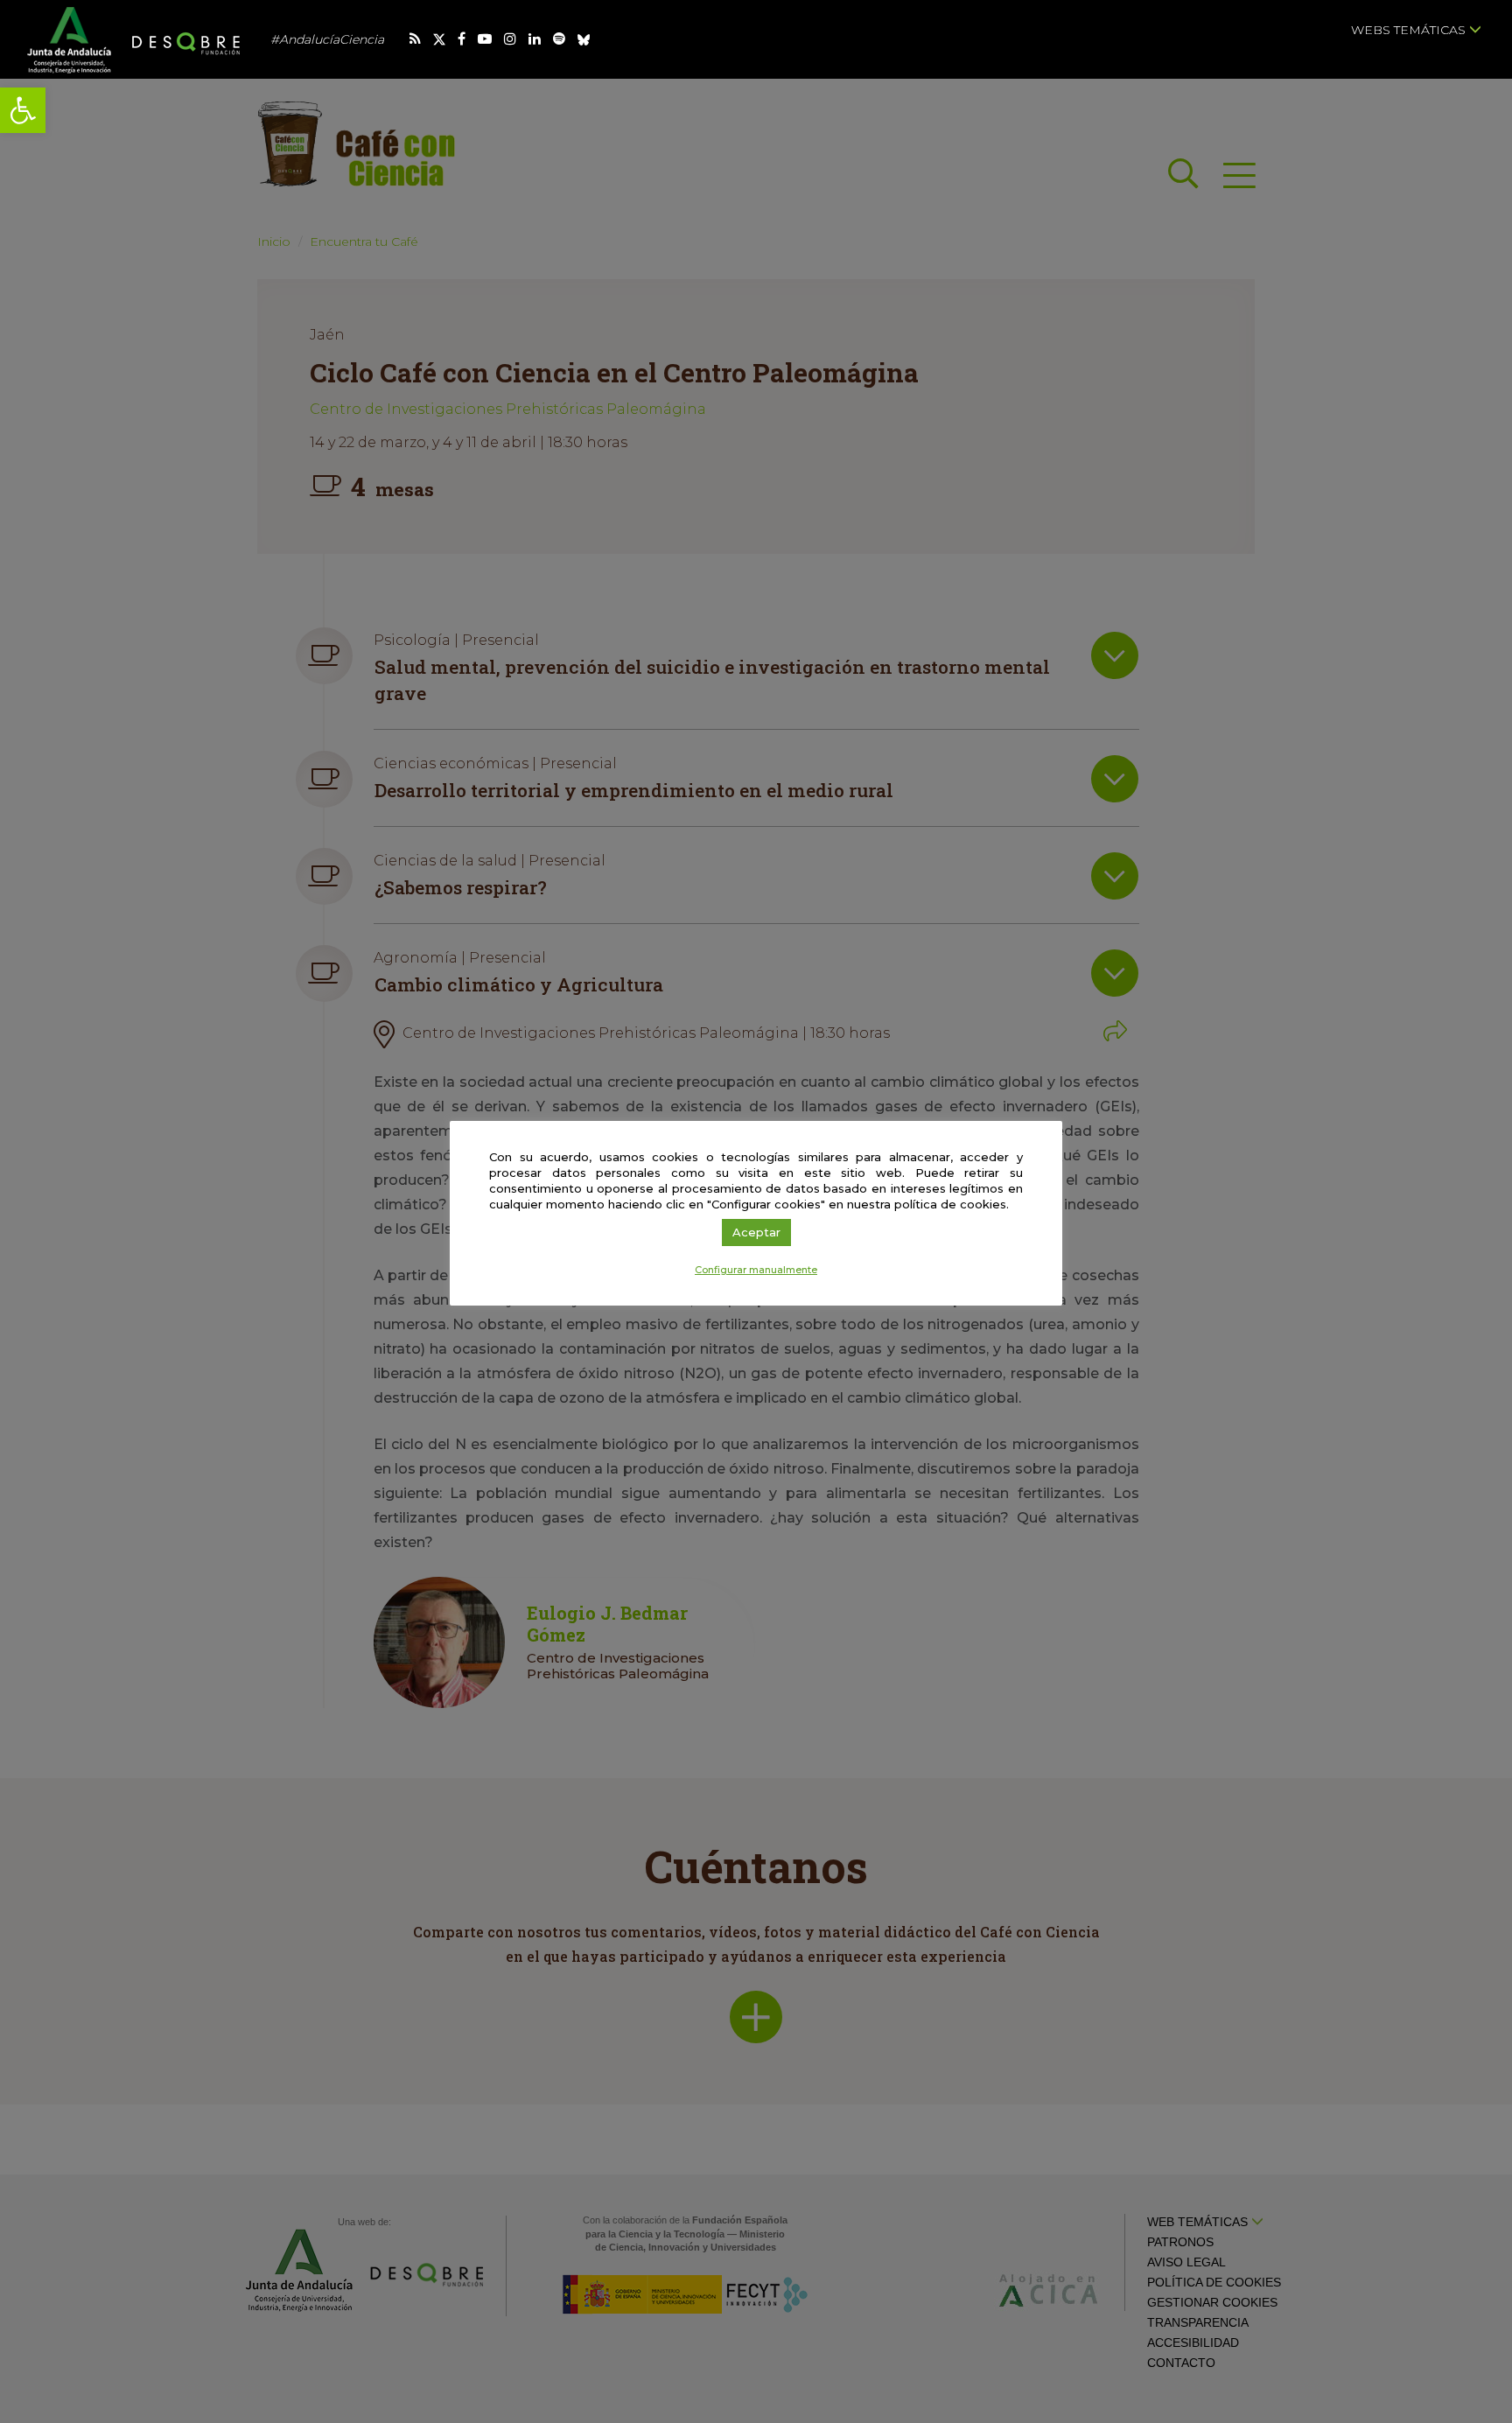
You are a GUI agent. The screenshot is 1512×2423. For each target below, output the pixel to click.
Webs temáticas (1410, 30)
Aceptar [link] (756, 1232)
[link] (23, 110)
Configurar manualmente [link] (756, 1270)
